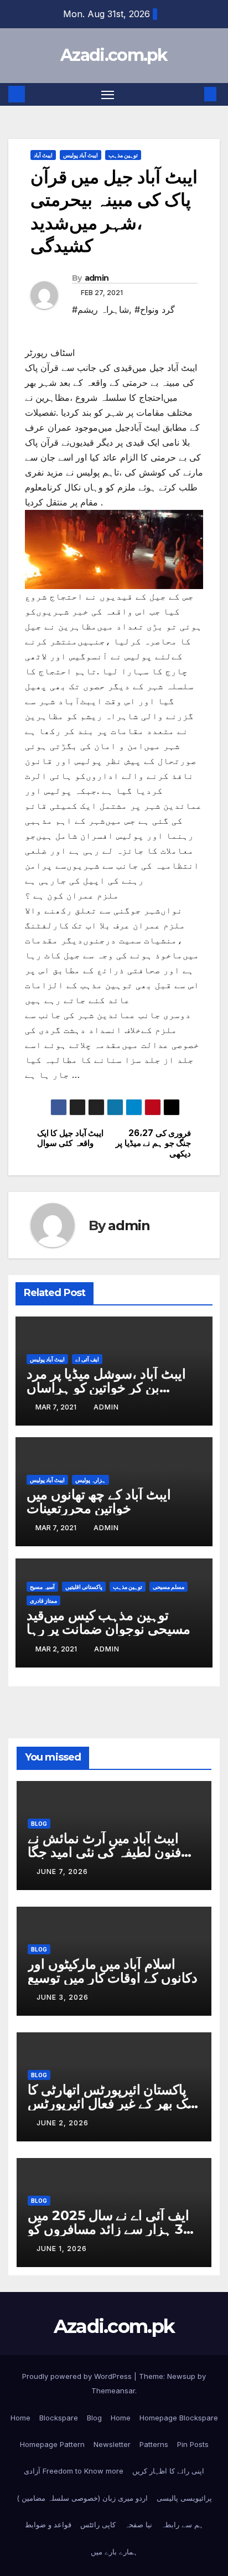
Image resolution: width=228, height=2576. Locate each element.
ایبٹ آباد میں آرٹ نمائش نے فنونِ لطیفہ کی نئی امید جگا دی (104, 1852)
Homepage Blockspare (179, 2418)
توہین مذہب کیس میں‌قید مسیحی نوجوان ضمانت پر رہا (108, 1622)
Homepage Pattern (52, 2444)
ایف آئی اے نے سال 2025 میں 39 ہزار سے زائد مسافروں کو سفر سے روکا (110, 2229)
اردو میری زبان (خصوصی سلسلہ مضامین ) (82, 2498)
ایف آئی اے (87, 1359)
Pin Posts (193, 2444)
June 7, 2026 (62, 1872)
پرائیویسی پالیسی (184, 2498)
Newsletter (112, 2444)
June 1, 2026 (62, 2249)
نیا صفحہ (138, 2525)
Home (20, 2418)
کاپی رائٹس (98, 2525)
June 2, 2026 (63, 2123)
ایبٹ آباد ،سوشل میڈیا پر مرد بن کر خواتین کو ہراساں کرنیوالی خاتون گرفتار (106, 1388)
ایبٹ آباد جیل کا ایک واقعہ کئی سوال (71, 1138)
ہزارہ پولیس (90, 1480)
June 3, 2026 (63, 1997)
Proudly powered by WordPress (78, 2376)
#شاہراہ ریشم (100, 309)
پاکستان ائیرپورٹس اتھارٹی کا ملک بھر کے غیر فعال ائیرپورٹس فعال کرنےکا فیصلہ (113, 2103)
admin (97, 278)
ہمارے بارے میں (114, 2552)
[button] (194, 94)
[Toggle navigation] (108, 95)
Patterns (154, 2444)
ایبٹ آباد (43, 155)
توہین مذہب (123, 155)
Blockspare (59, 2418)
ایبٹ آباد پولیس (81, 155)
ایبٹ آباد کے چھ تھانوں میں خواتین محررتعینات (99, 1501)
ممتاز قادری (43, 1601)
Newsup (181, 2376)
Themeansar (113, 2391)
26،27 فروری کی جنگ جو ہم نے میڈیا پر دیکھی (153, 1144)
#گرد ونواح (155, 309)
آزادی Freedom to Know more (74, 2471)
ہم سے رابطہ (182, 2525)
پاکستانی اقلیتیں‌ (84, 1587)
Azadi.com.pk (114, 55)
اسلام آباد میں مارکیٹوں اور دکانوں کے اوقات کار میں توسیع (113, 1971)
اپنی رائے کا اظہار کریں (168, 2471)
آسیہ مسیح (42, 1587)
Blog (39, 1824)
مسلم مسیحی (169, 1587)
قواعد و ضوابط (48, 2525)
